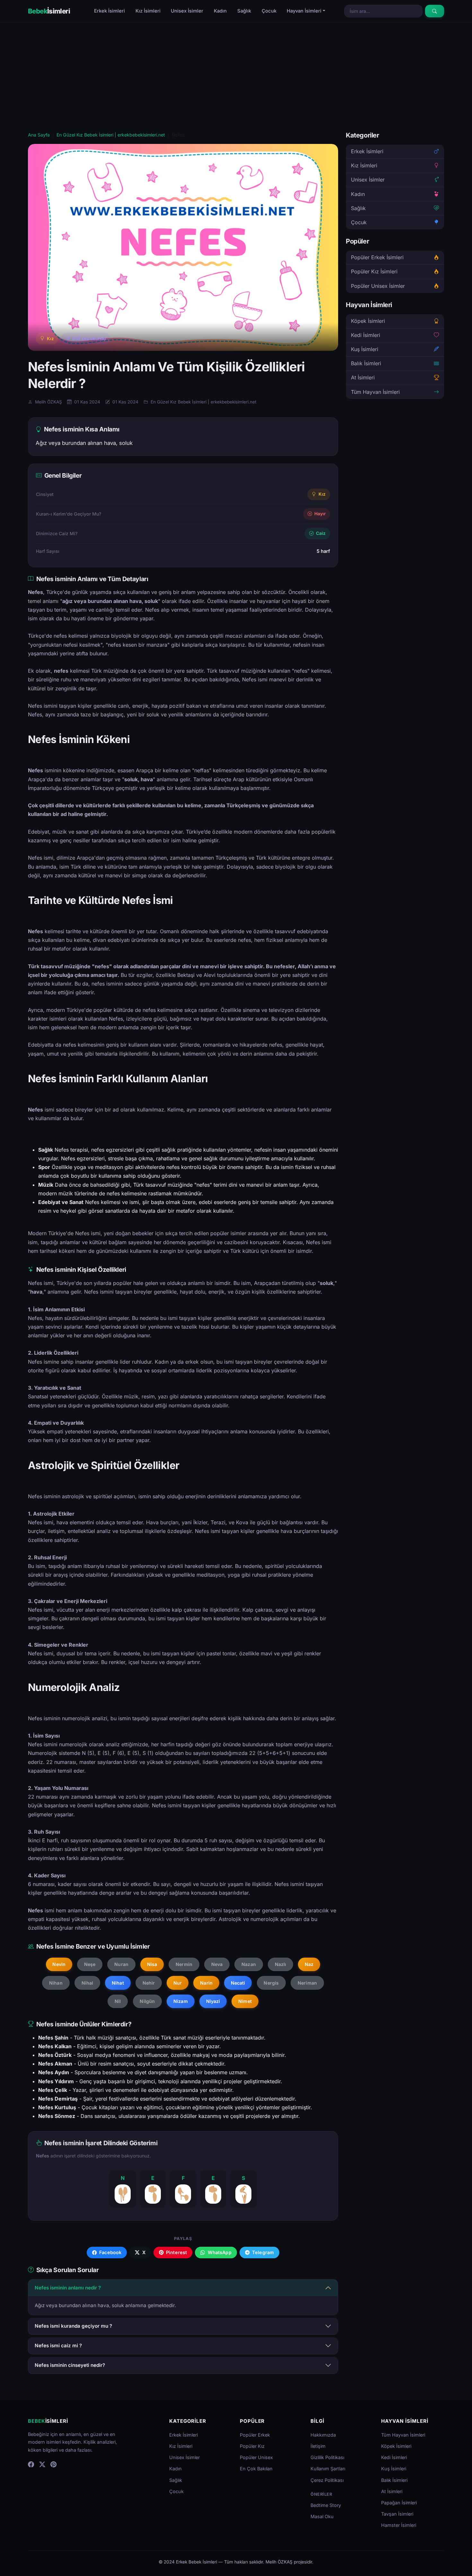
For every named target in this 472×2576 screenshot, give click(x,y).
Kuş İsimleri (365, 349)
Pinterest (176, 2252)
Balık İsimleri (366, 364)
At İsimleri (363, 378)
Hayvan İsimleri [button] (304, 11)
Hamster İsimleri (399, 2525)
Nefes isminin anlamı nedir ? (68, 2288)
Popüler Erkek (255, 2435)
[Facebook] (31, 2464)
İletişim (318, 2446)
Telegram (262, 2252)
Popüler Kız (252, 2446)
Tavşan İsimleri (397, 2514)
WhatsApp (219, 2252)
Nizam (181, 2001)
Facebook (110, 2252)
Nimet (245, 2001)
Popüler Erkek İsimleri (377, 257)
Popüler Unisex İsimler (378, 286)
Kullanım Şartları (328, 2469)
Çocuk (269, 11)
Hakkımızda (323, 2435)
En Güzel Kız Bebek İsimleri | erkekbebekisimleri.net (111, 135)
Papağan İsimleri (399, 2503)
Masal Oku (322, 2516)
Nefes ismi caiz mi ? (58, 2346)
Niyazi (213, 2001)
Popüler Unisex (256, 2457)
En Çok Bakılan (256, 2469)
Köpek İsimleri (368, 321)
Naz (309, 1964)
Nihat (118, 1983)
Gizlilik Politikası (327, 2457)
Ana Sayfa (39, 135)
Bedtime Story (326, 2505)
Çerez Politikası (327, 2480)
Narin (206, 1983)
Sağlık (244, 11)
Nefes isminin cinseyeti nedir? (70, 2365)
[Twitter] (42, 2464)
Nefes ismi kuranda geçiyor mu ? (73, 2326)
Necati (238, 1983)
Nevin (59, 1964)
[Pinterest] (53, 2464)
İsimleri (49, 11)
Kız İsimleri (148, 11)
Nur (178, 1983)
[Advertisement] (236, 83)
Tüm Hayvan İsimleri (375, 392)
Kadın (220, 11)
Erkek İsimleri (109, 11)
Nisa (152, 1964)
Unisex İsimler (187, 11)
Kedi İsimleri (366, 335)
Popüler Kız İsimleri (374, 272)
